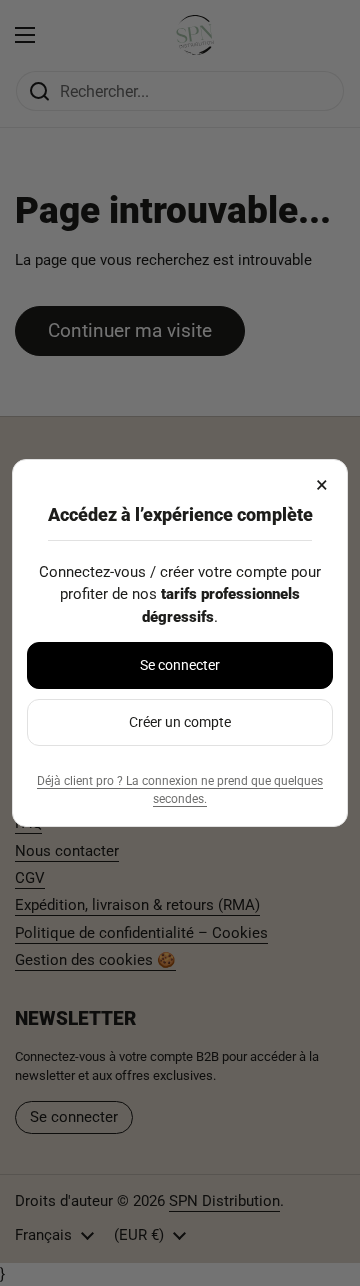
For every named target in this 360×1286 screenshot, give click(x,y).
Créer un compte (180, 722)
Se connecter (180, 665)
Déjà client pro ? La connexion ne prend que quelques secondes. (180, 790)
